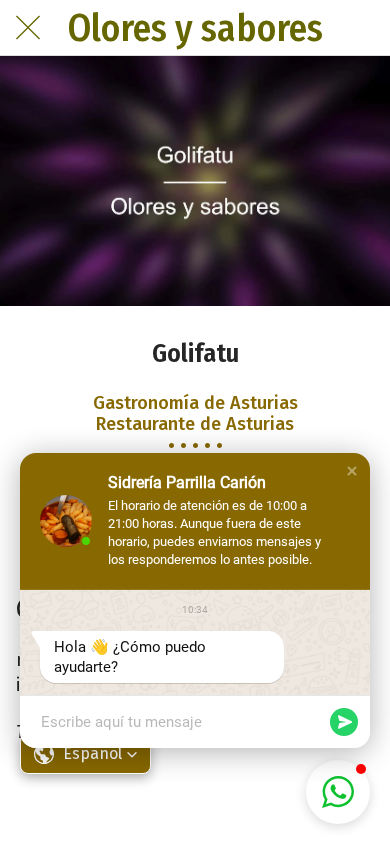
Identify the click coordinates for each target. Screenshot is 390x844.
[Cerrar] (28, 28)
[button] (352, 471)
